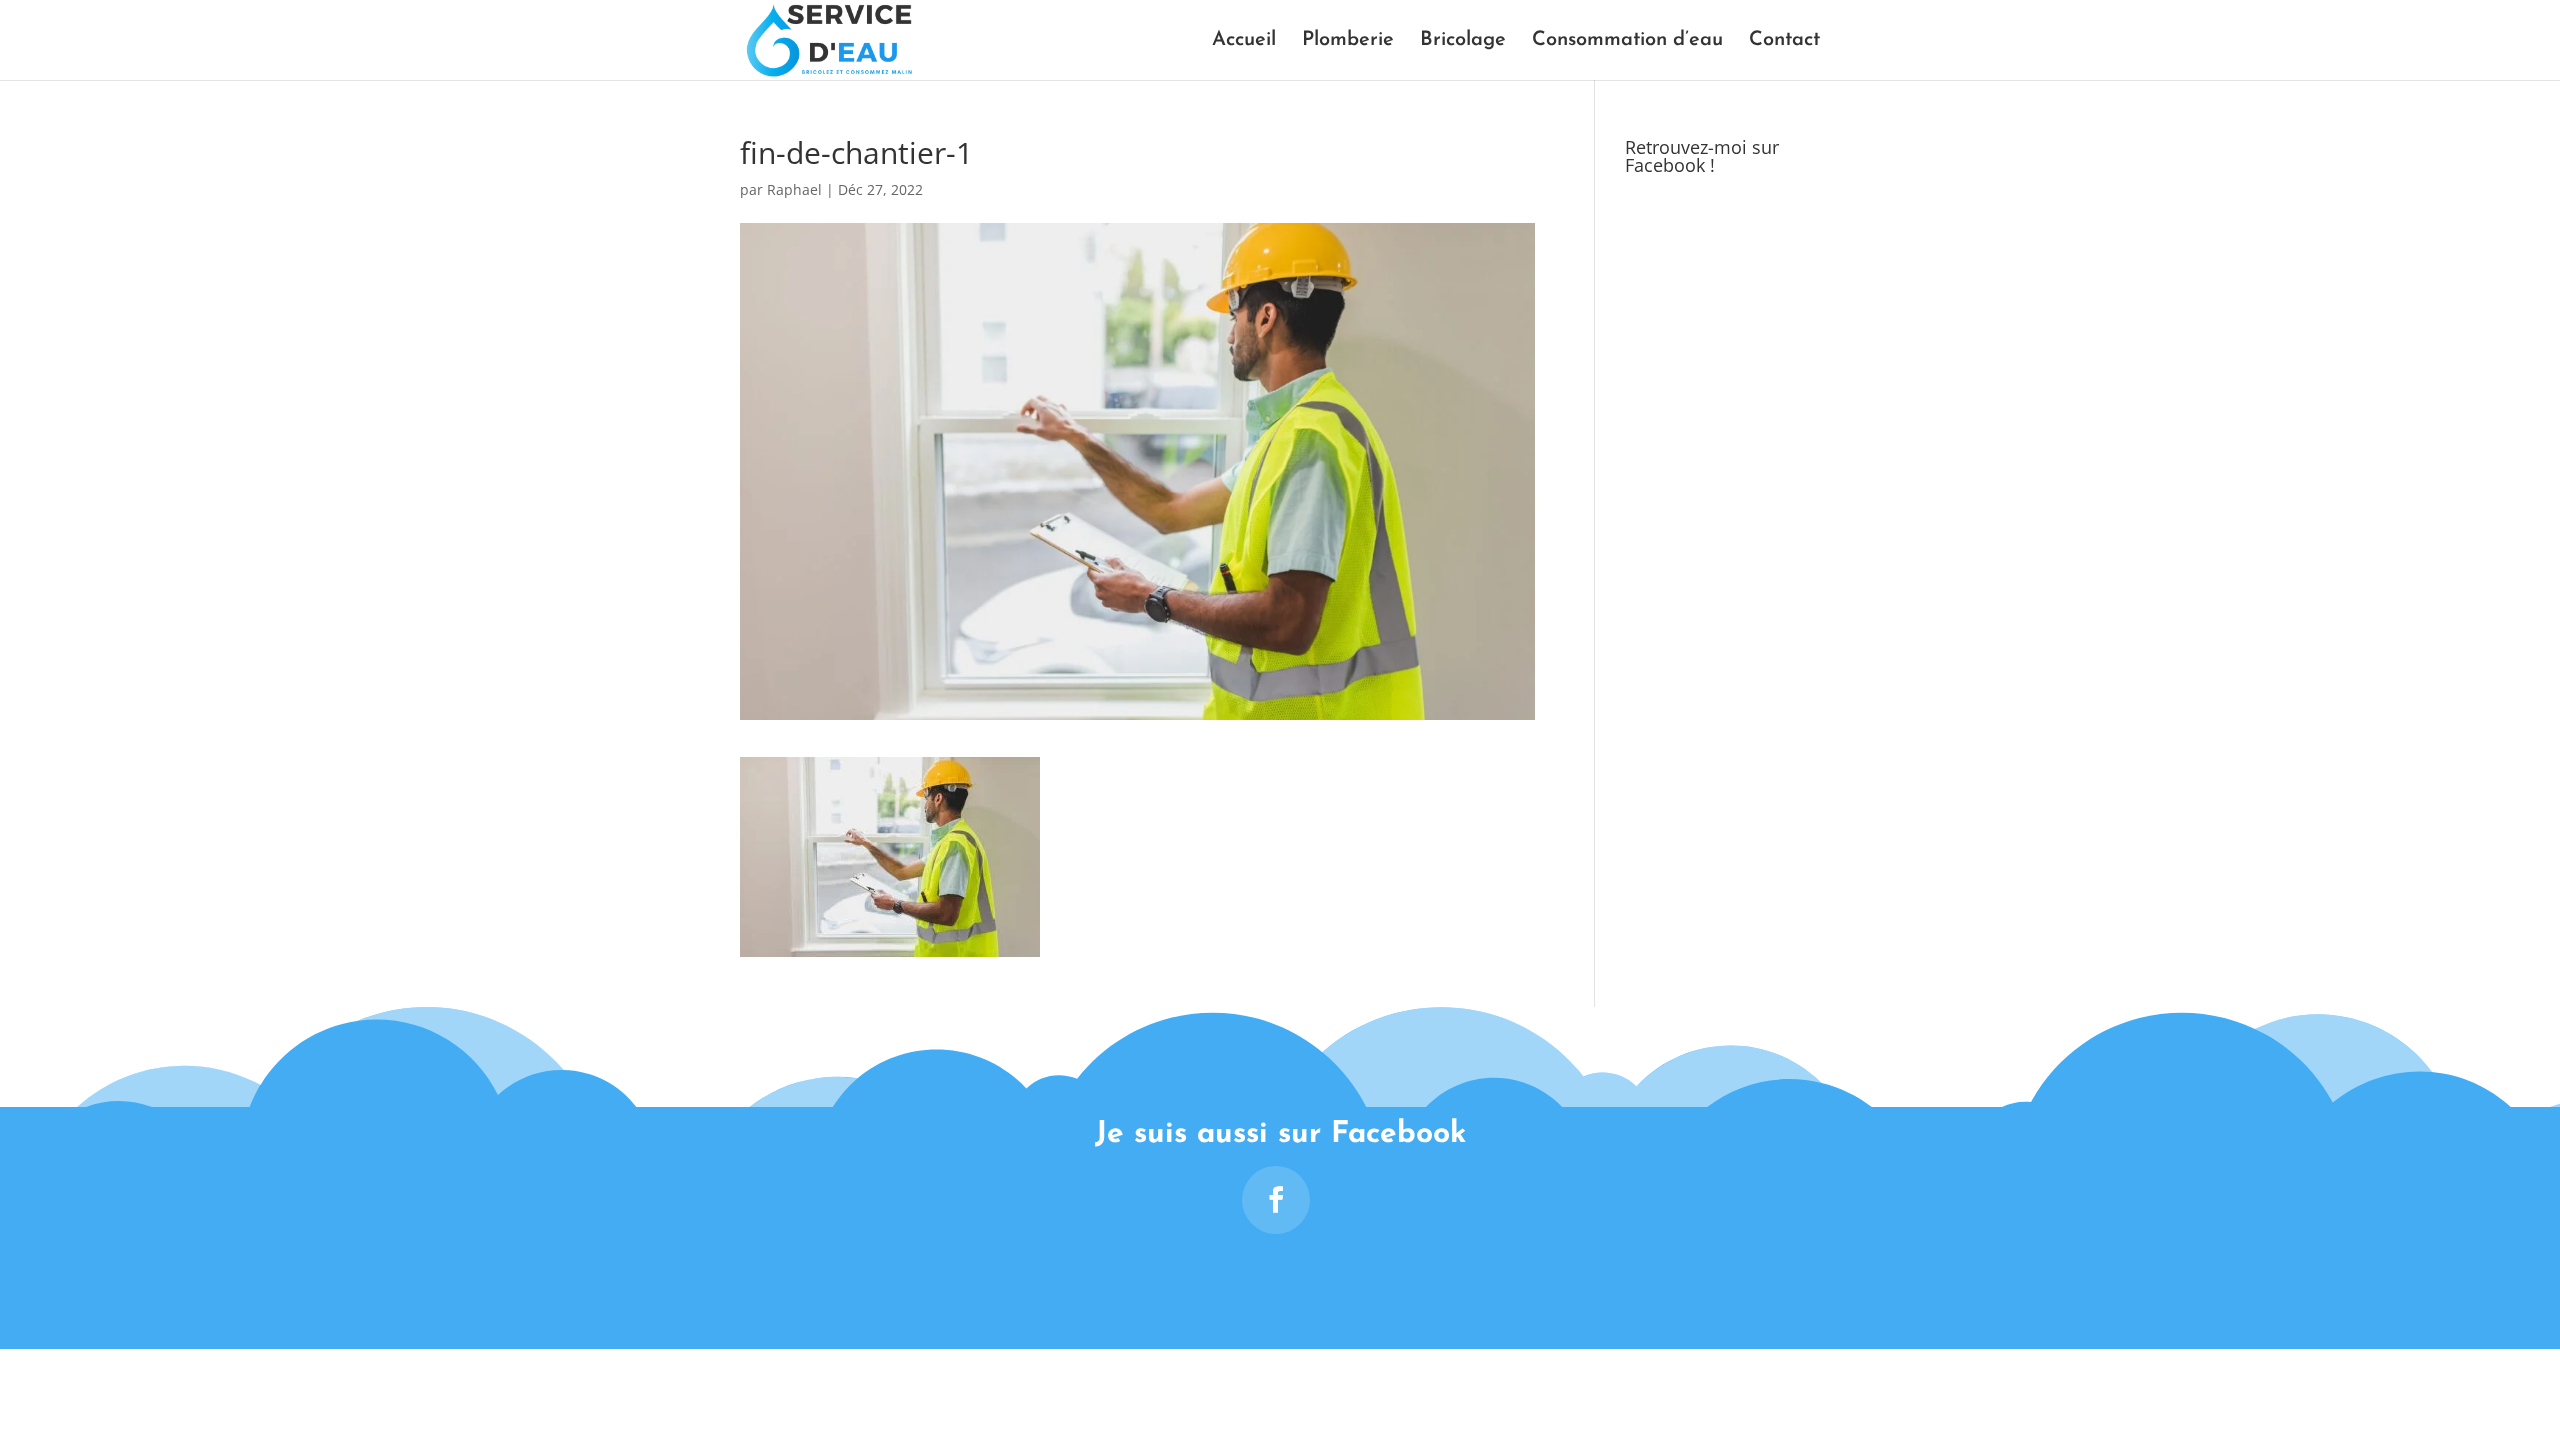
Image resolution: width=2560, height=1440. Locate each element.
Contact (1784, 41)
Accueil (1244, 41)
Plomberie (1348, 41)
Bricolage (1463, 41)
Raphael (794, 189)
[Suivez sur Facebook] (1276, 1200)
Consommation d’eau (1627, 41)
